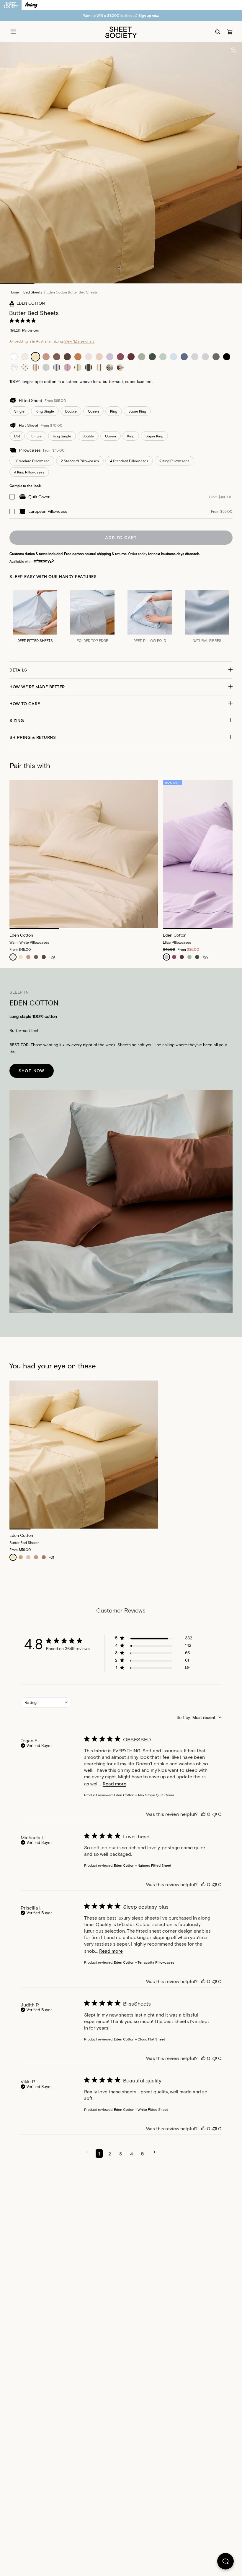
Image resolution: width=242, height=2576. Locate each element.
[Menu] (13, 32)
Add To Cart (121, 537)
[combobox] (46, 1703)
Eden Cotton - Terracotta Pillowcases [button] (144, 1962)
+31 (51, 1557)
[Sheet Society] (121, 32)
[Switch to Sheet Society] (11, 5)
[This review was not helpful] (215, 1814)
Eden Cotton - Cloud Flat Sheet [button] (139, 2039)
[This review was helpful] (203, 1814)
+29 (52, 957)
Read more (115, 1783)
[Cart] (230, 32)
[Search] (218, 32)
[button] (121, 670)
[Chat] (225, 2562)
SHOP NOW (32, 1071)
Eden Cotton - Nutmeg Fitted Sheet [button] (143, 1865)
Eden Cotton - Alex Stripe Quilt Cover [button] (144, 1795)
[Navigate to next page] (154, 2154)
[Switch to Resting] (31, 5)
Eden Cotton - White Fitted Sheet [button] (141, 2109)
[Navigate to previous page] (88, 2154)
